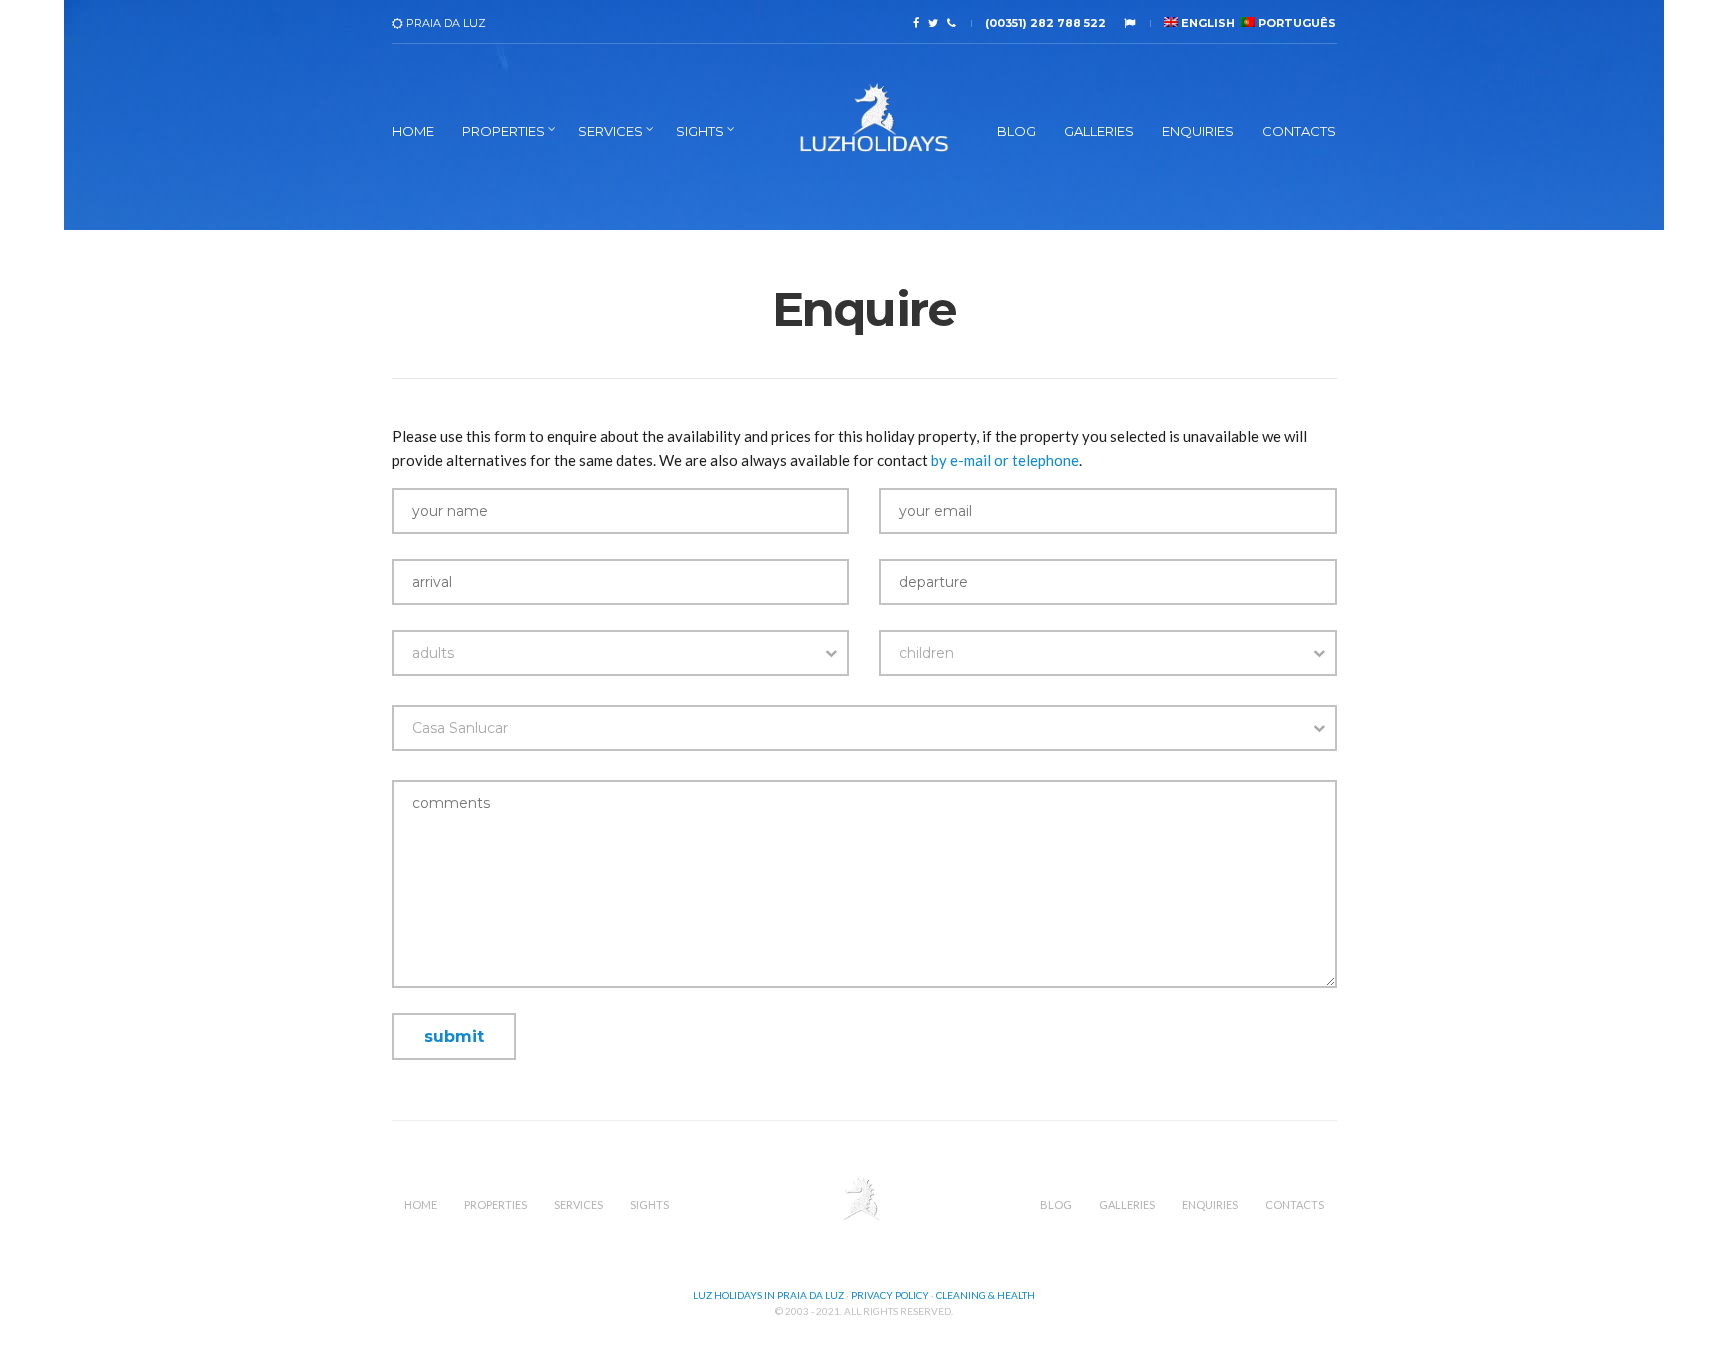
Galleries (1099, 131)
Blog (1016, 131)
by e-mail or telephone (1005, 460)
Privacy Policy (890, 1295)
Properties (503, 131)
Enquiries (1198, 131)
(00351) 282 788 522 (1045, 23)
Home (413, 131)
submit (454, 1036)
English (1206, 23)
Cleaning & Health (985, 1295)
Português (1295, 23)
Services (610, 131)
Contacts (1299, 131)
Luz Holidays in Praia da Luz (768, 1295)
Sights (700, 131)
